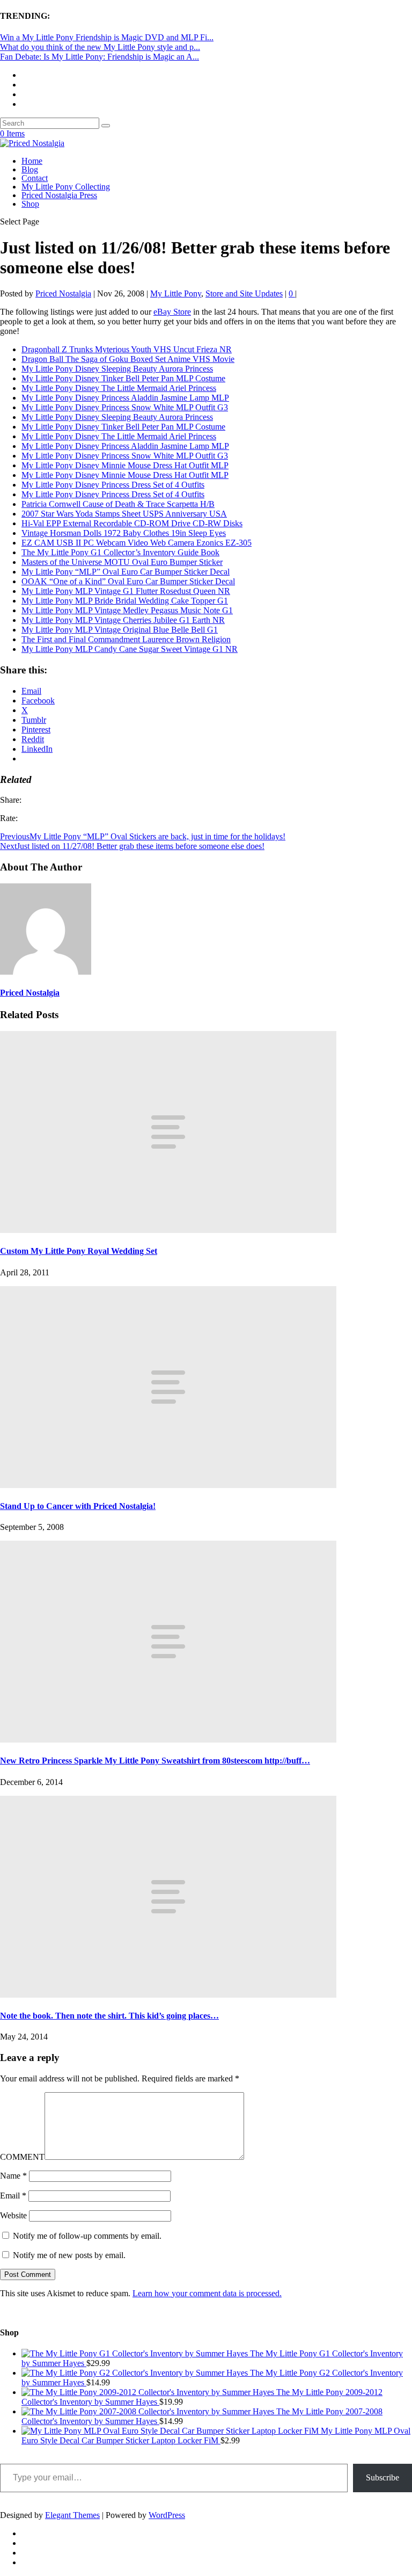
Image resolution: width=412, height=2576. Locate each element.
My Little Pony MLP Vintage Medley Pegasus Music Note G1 (127, 610)
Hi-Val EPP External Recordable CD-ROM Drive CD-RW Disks (132, 523)
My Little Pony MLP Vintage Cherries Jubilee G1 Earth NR (123, 620)
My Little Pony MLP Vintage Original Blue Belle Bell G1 (120, 630)
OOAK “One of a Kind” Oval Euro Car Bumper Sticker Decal (128, 581)
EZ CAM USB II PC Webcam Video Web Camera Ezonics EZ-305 (137, 543)
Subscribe (382, 2477)
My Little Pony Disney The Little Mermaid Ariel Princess (119, 388)
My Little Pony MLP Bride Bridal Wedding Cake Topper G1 (125, 601)
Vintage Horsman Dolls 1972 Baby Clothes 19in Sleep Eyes (124, 533)
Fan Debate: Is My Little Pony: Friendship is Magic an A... (100, 57)
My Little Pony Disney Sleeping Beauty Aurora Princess (117, 369)
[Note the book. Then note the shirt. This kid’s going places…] (168, 1995)
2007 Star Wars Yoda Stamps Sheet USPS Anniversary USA (124, 514)
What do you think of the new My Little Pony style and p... (100, 47)
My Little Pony (176, 293)
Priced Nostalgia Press (59, 195)
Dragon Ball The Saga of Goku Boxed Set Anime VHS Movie (128, 359)
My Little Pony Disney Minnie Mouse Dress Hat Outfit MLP (125, 465)
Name (13, 2176)
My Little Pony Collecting (66, 187)
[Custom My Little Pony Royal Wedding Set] (168, 1230)
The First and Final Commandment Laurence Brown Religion (126, 639)
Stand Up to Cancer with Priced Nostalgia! (78, 1506)
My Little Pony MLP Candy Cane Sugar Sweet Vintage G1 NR (130, 649)
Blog (30, 169)
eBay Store (172, 312)
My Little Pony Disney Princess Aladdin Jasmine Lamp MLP (125, 398)
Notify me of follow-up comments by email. (87, 2236)
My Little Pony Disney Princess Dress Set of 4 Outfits (113, 485)
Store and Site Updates (244, 293)
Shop (30, 204)
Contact (35, 178)
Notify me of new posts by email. (69, 2255)
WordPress (167, 2515)
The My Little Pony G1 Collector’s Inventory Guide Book (120, 552)
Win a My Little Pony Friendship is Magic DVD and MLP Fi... (107, 37)
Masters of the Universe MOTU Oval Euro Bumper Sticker (122, 562)
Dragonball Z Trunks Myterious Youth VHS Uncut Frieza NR (127, 349)
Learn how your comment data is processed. (207, 2293)
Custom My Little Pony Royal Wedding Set (79, 1251)
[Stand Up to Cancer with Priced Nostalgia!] (168, 1485)
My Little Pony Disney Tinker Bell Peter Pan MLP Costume (123, 378)
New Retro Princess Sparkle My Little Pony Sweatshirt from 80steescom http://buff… (155, 1761)
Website (13, 2215)
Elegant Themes (72, 2515)
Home (32, 161)
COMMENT (22, 2157)
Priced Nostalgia (63, 293)
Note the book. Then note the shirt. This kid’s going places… (109, 2016)
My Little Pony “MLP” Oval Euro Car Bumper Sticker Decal (126, 572)
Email (13, 2196)
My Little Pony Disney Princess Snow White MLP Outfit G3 (125, 407)
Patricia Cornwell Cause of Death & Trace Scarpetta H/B (118, 504)
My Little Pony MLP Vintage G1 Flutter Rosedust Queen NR (126, 591)
